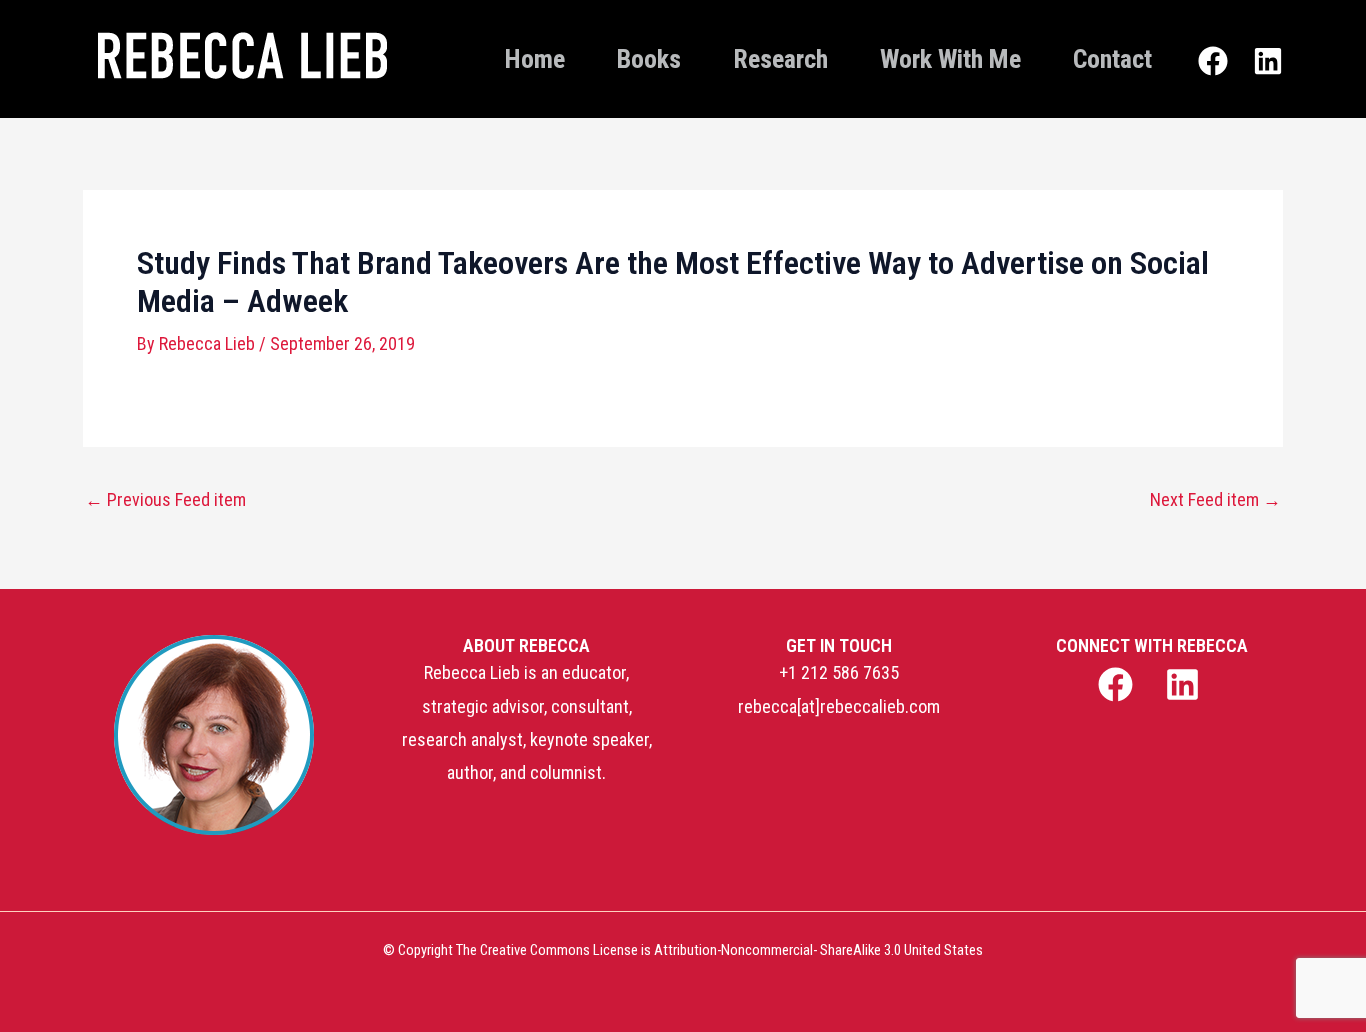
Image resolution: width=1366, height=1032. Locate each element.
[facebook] (1117, 684)
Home (535, 59)
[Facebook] (1213, 61)
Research (780, 59)
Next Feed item (1215, 500)
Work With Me (950, 59)
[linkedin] (1185, 684)
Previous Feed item (165, 500)
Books (649, 59)
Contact (1112, 59)
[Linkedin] (1268, 61)
